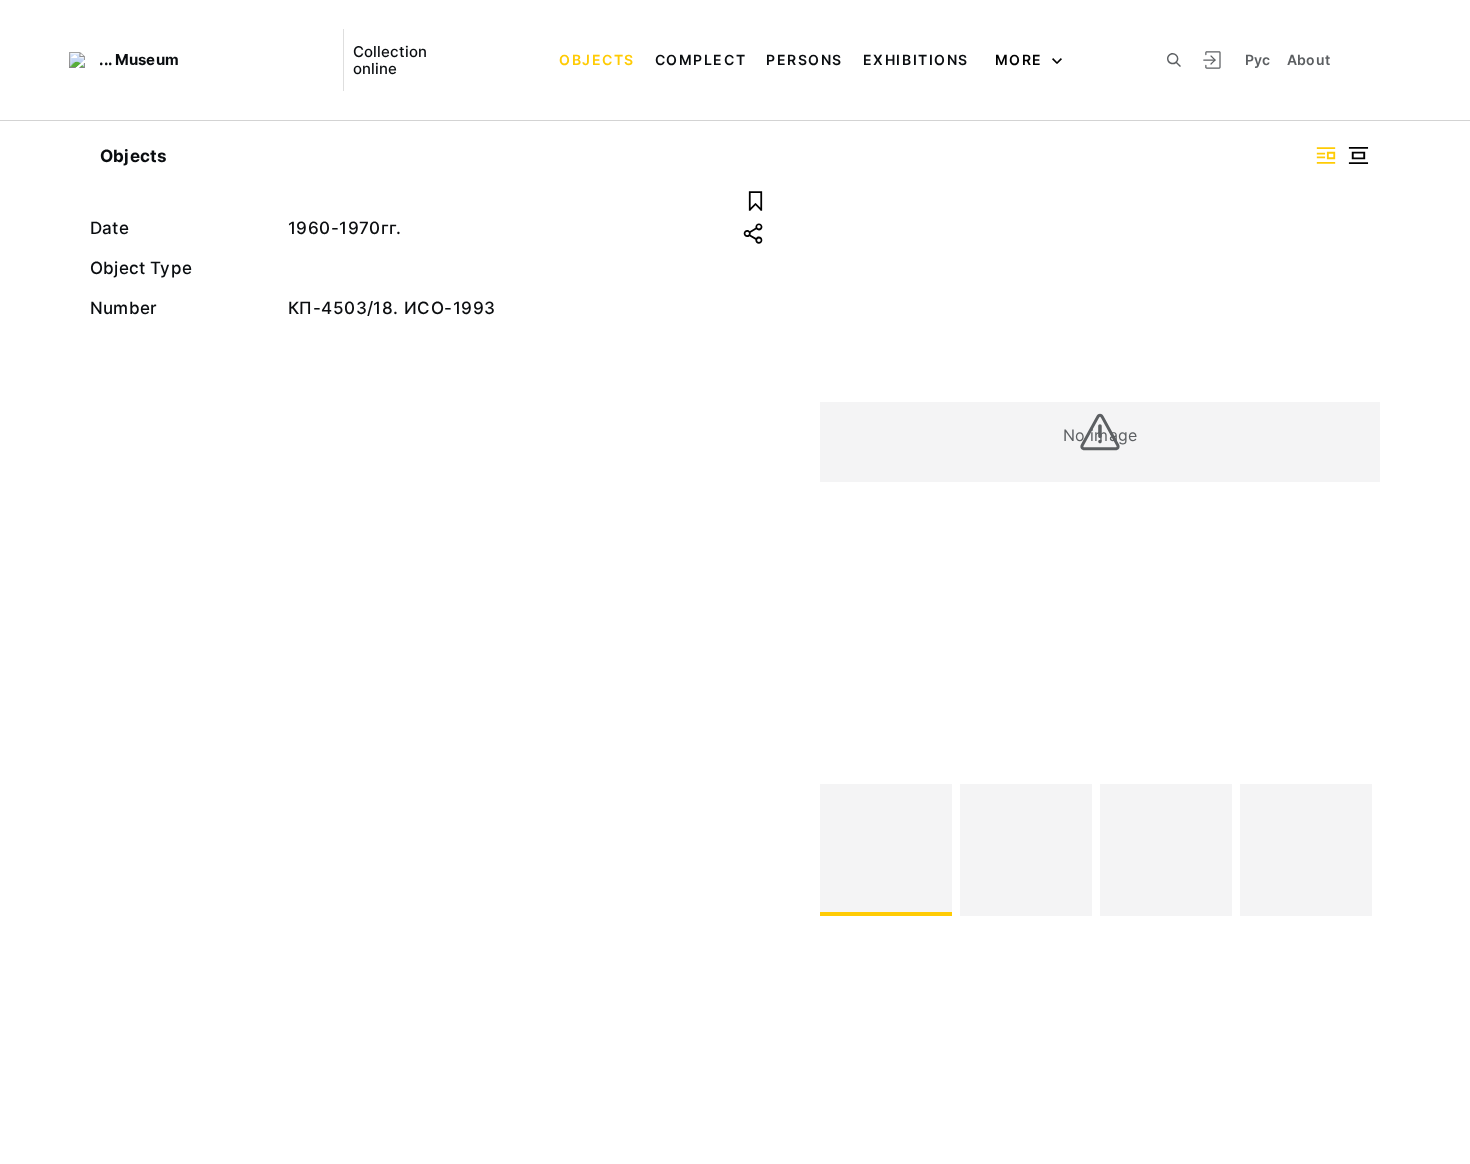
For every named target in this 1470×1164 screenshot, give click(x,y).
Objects (597, 59)
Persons (804, 59)
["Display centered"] (1358, 155)
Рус (1258, 59)
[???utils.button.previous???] (844, 850)
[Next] (1356, 850)
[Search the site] (1174, 60)
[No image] (886, 850)
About (1309, 59)
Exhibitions (916, 59)
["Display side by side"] (1326, 155)
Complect (700, 59)
